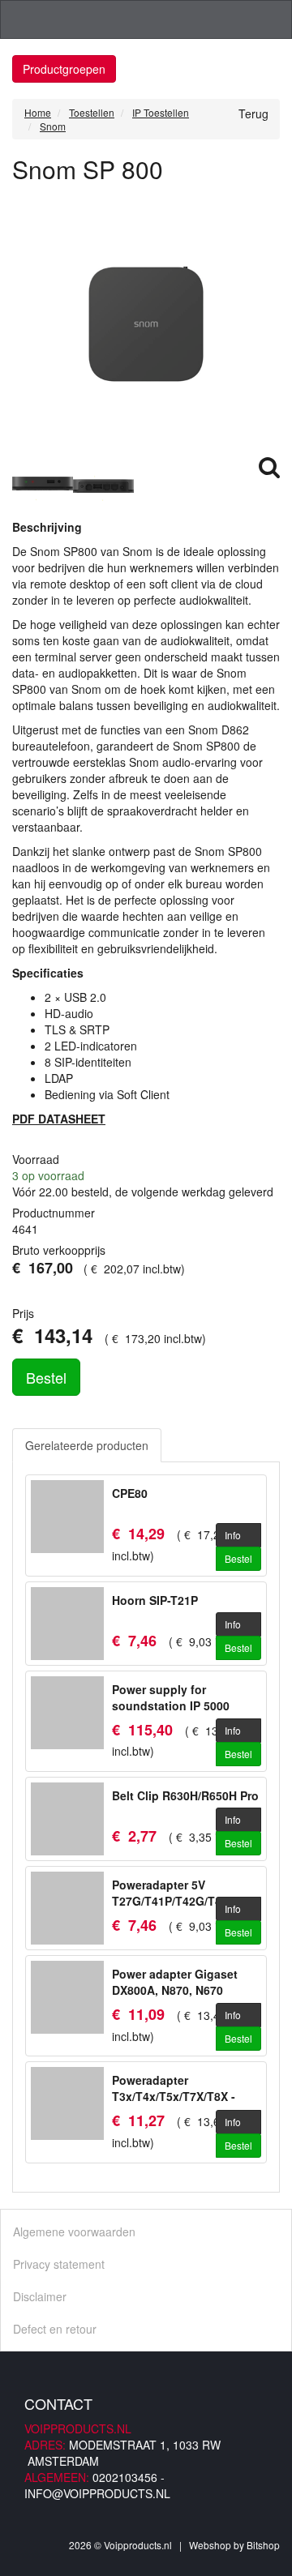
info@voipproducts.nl (97, 2493)
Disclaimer (40, 2296)
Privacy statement (59, 2264)
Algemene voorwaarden (74, 2232)
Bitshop (263, 2545)
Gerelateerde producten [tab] (87, 1445)
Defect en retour (55, 2329)
